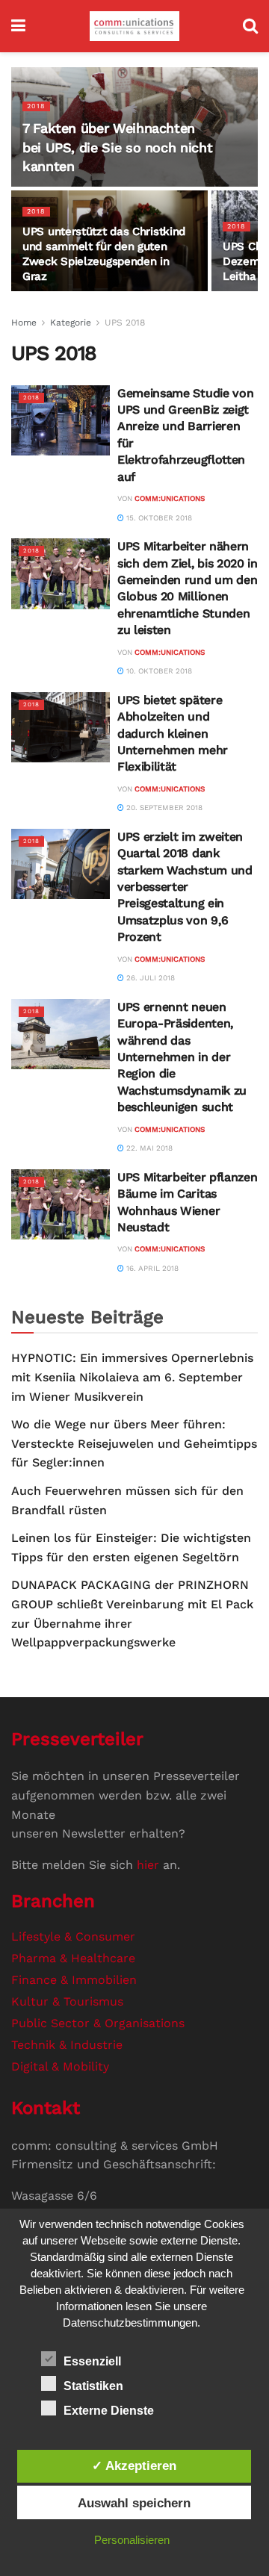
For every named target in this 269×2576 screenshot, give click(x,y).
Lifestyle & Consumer (73, 1936)
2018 (36, 106)
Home (24, 323)
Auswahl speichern (134, 2503)
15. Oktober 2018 (158, 518)
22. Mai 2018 (148, 1148)
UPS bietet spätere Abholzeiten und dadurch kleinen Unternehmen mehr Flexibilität (173, 734)
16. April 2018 (151, 1268)
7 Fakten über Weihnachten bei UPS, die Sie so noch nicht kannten (117, 147)
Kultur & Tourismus (67, 2001)
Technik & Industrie (67, 2045)
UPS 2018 (125, 323)
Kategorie (71, 323)
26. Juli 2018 (149, 978)
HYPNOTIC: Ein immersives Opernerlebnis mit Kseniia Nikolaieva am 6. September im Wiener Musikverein (132, 1377)
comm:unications (170, 498)
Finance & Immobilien (74, 1980)
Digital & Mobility (60, 2066)
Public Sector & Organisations (98, 2023)
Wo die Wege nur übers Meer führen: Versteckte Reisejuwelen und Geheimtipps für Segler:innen (134, 1443)
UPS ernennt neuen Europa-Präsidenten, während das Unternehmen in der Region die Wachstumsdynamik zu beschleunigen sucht (182, 1057)
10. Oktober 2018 (158, 671)
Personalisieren (132, 2540)
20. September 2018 (163, 808)
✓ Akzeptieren (134, 2465)
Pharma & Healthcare (73, 1958)
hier (148, 1865)
